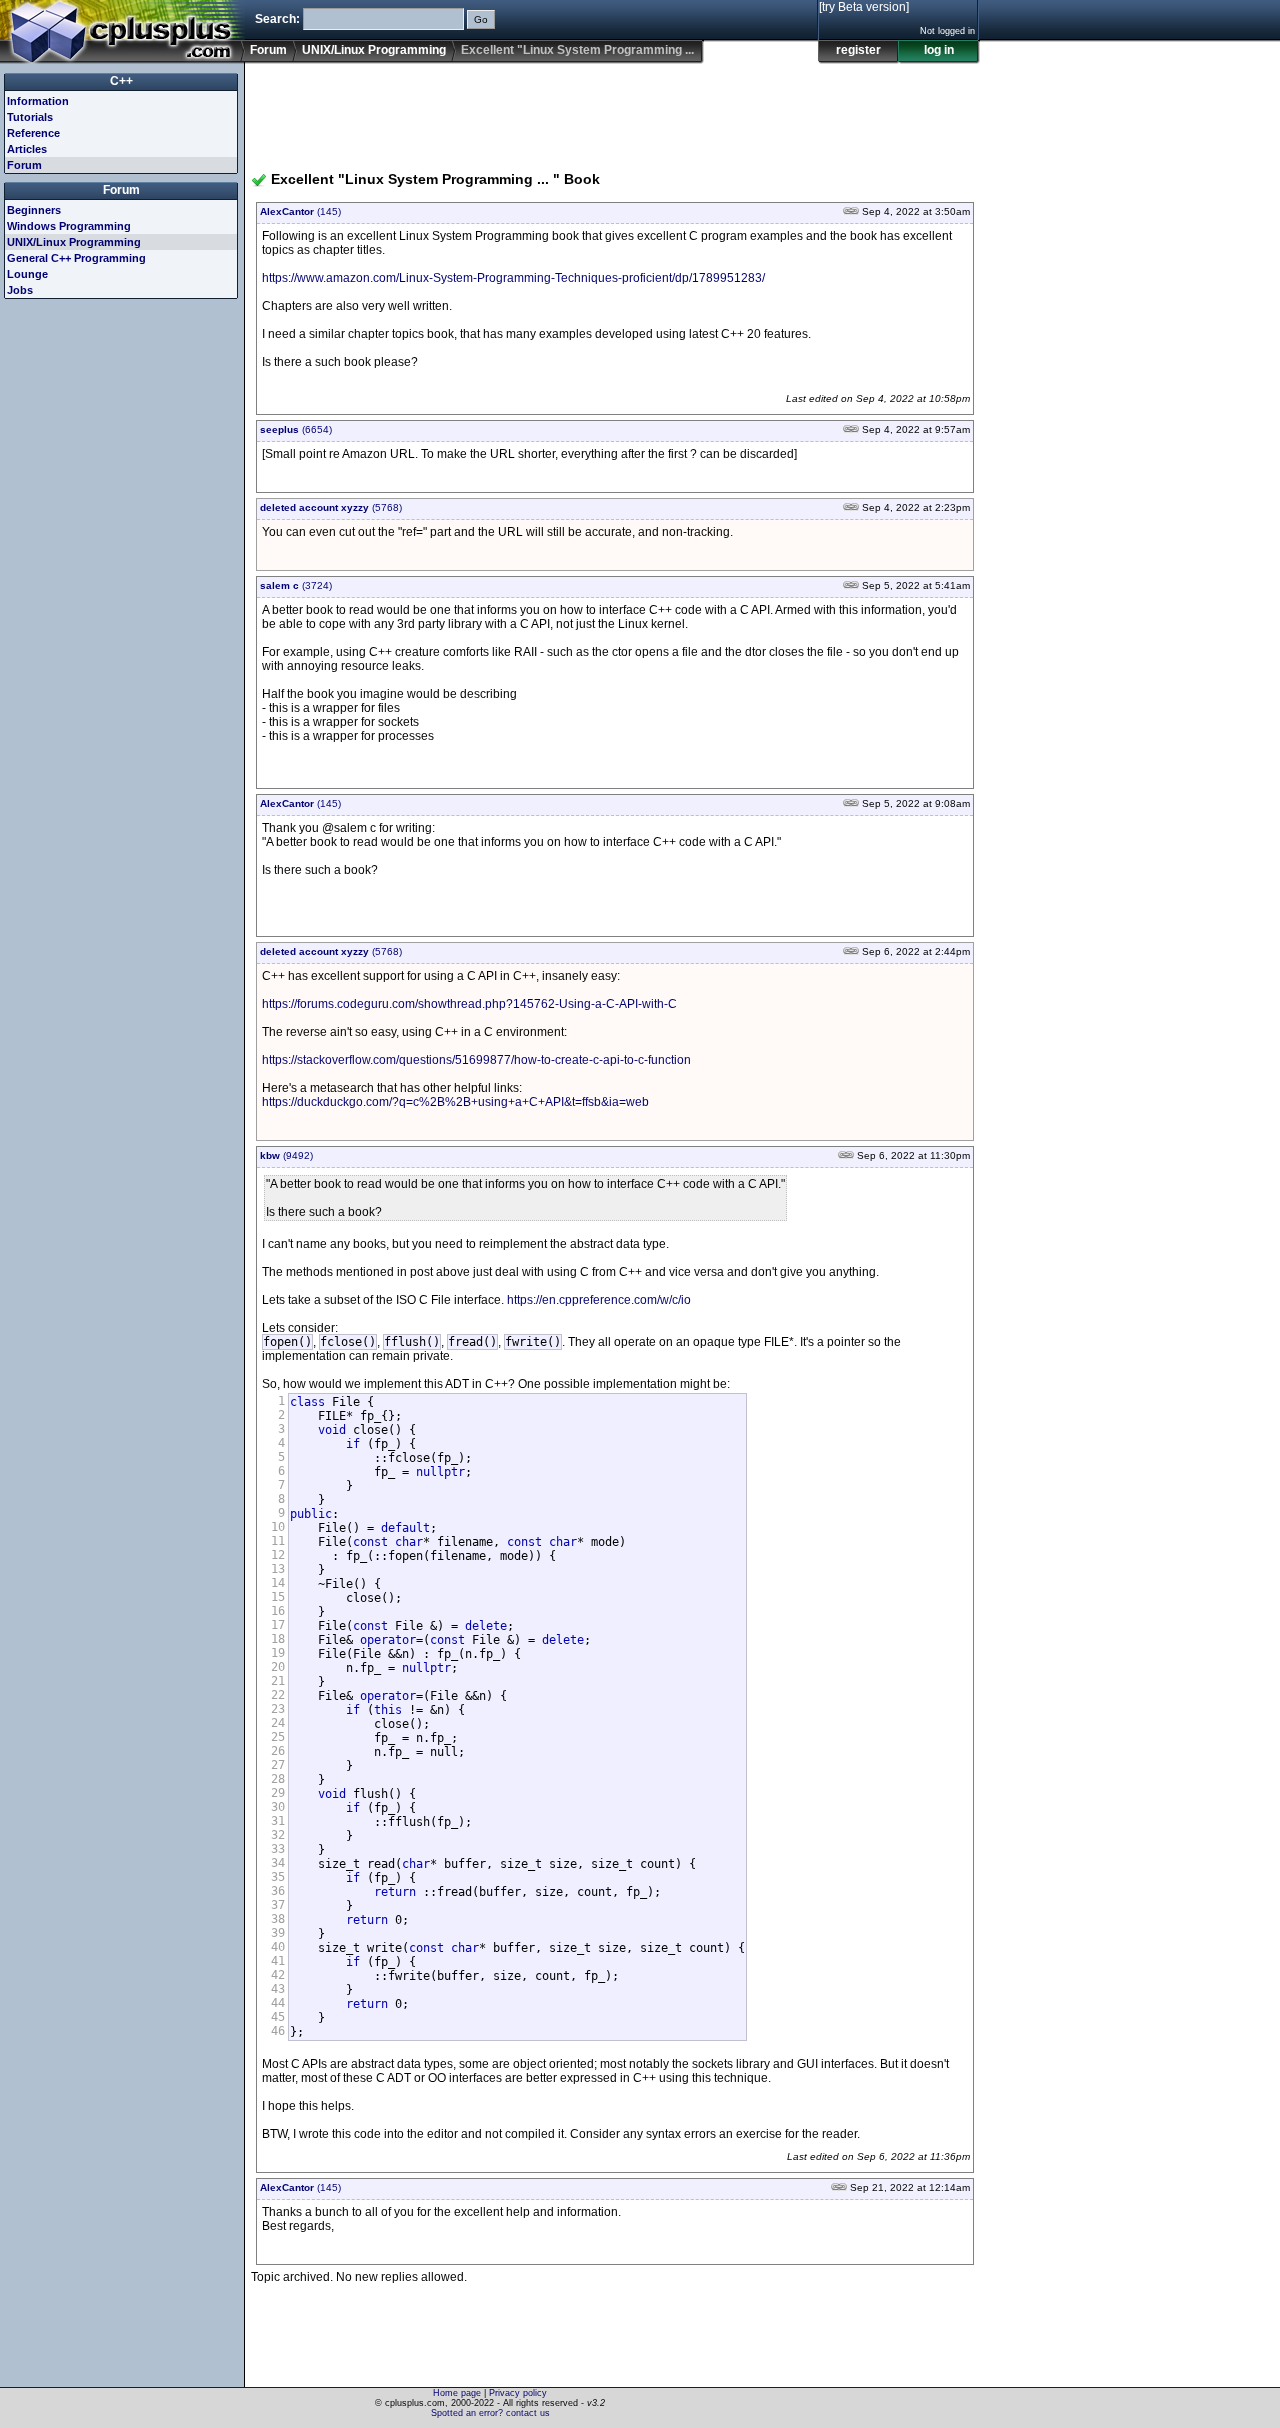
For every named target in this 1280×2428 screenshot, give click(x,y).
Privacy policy (518, 2393)
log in (939, 50)
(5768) (331, 507)
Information (38, 101)
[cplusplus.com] (122, 32)
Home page (457, 2393)
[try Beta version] (864, 7)
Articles (27, 149)
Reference (33, 133)
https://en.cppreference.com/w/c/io (599, 1300)
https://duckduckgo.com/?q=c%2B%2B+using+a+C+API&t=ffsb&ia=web (455, 1102)
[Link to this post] (851, 211)
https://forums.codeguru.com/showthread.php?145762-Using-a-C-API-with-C (469, 1004)
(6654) (296, 429)
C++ (121, 81)
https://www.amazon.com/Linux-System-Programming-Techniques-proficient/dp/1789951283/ (513, 278)
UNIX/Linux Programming (374, 50)
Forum (268, 50)
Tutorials (30, 117)
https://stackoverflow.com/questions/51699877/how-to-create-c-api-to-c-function (476, 1060)
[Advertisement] (615, 109)
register (858, 50)
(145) (300, 211)
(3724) (296, 585)
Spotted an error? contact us (490, 2413)
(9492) (286, 1155)
